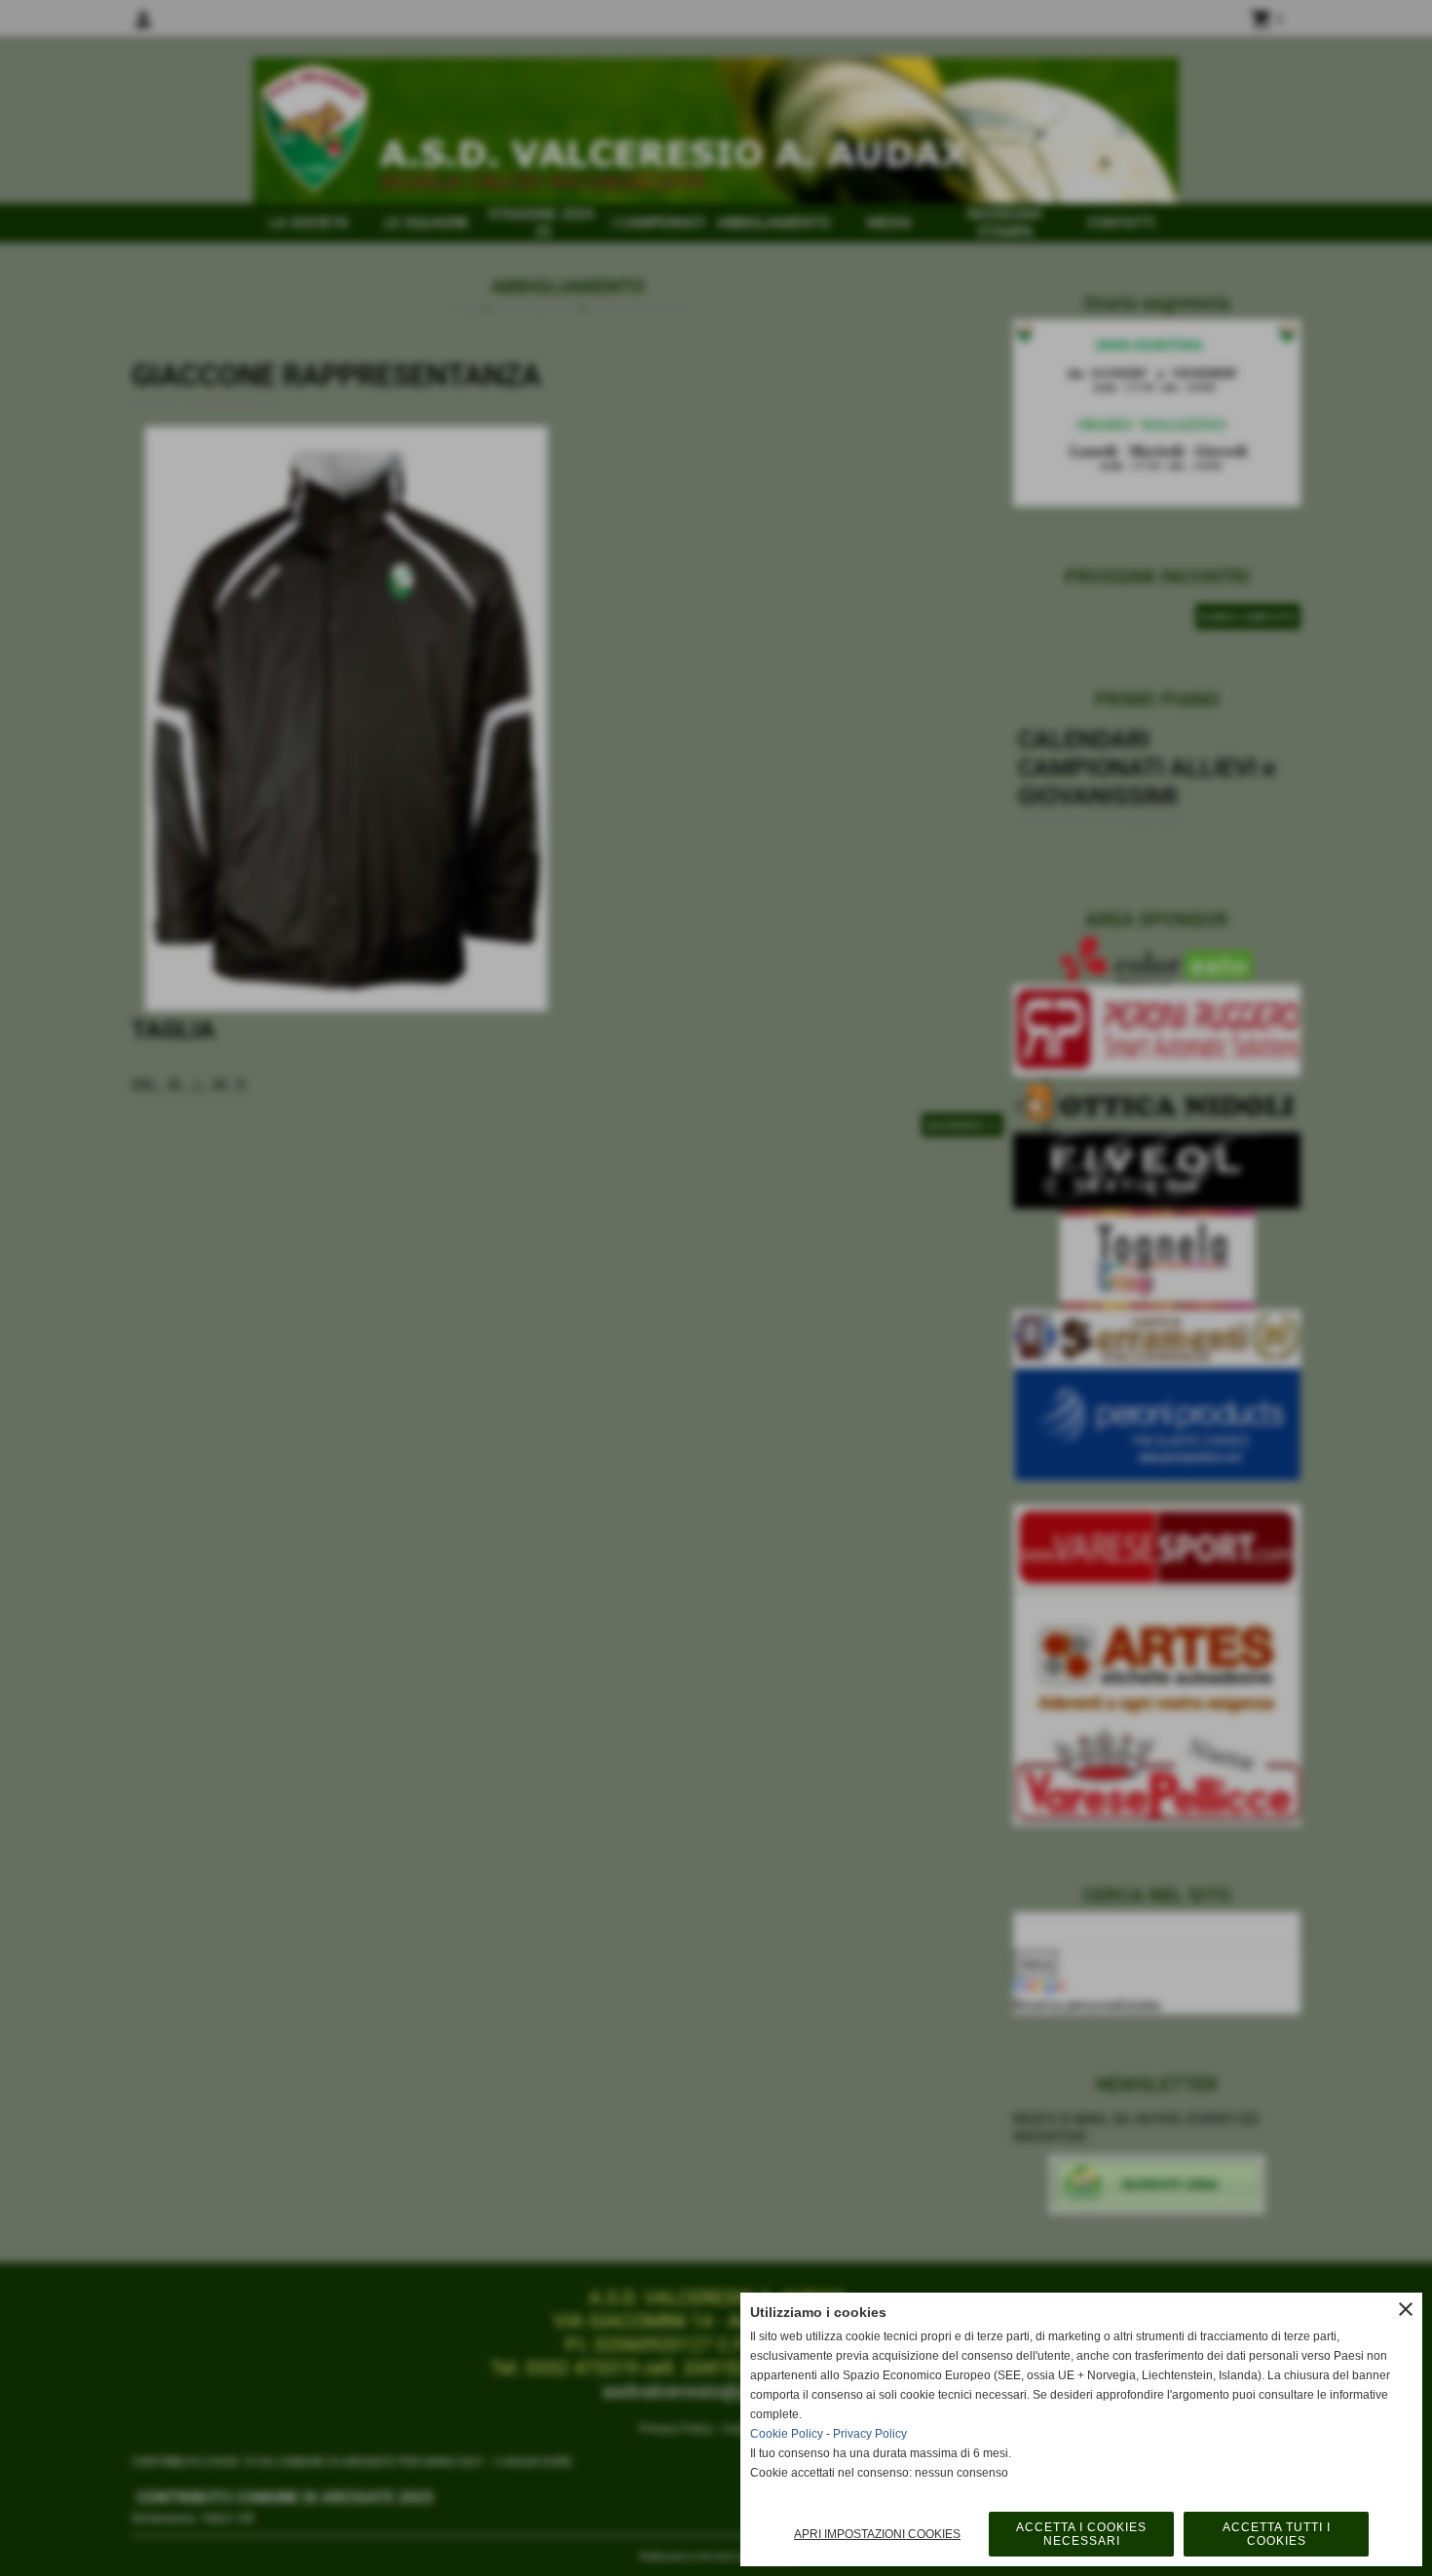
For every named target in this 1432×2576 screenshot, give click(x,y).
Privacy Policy (870, 2434)
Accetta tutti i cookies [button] (1277, 2534)
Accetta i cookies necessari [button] (1081, 2534)
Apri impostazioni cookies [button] (877, 2534)
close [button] (1406, 2309)
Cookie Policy (787, 2434)
